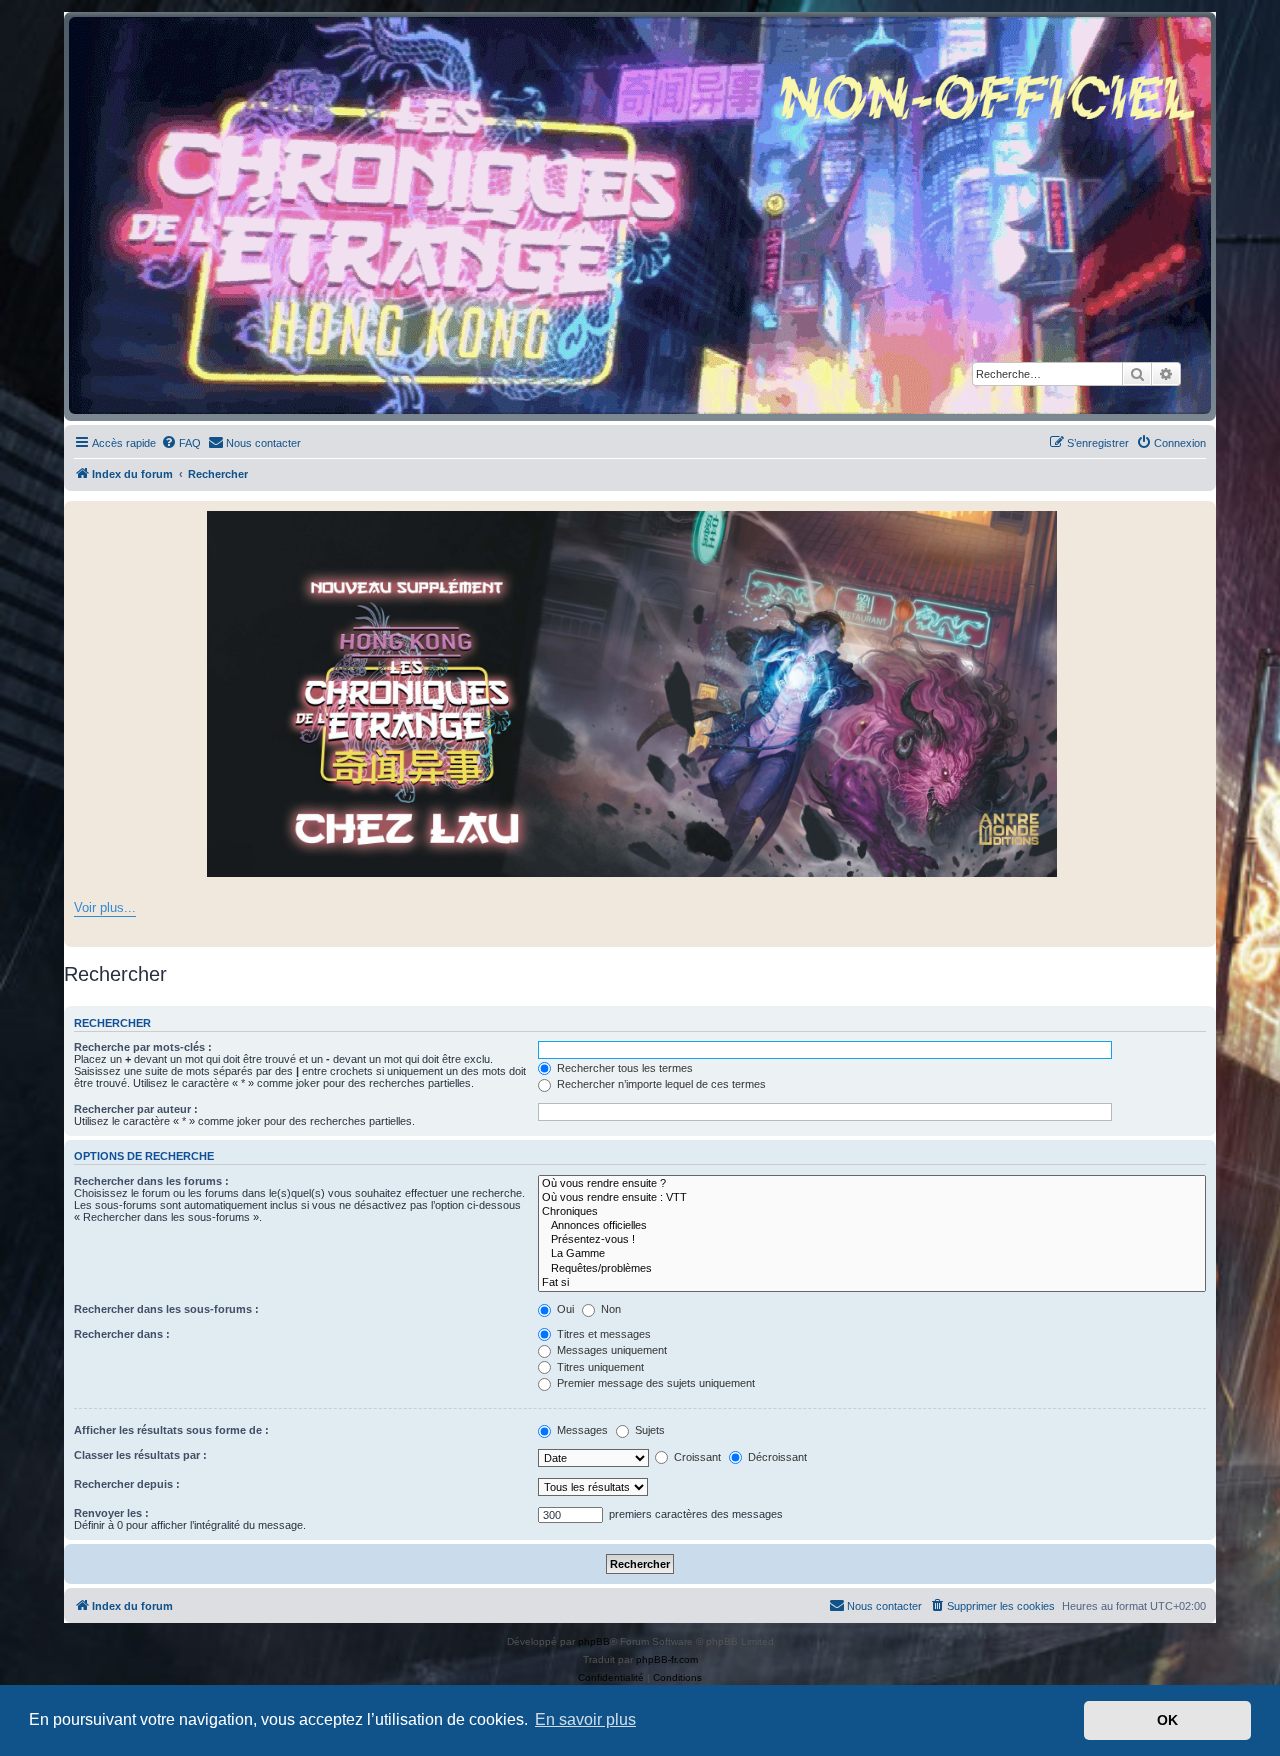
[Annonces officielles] (872, 1226)
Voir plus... (105, 907)
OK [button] (1167, 1720)
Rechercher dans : (122, 1334)
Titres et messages (602, 1334)
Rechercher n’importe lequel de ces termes (660, 1084)
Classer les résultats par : (140, 1455)
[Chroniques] (872, 1212)
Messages (581, 1430)
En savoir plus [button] (585, 1719)
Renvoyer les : (111, 1513)
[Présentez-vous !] (872, 1240)
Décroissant (776, 1457)
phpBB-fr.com (667, 1659)
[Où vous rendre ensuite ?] (872, 1184)
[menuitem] (181, 443)
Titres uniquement (599, 1367)
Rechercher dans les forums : (151, 1181)
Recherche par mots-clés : (143, 1047)
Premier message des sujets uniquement (654, 1383)
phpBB (594, 1641)
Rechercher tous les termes (623, 1068)
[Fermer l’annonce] (1200, 517)
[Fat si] (872, 1283)
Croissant (696, 1457)
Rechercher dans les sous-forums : (166, 1309)
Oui (564, 1309)
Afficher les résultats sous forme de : (171, 1430)
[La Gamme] (872, 1254)
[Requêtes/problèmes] (872, 1269)
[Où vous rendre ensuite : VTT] (872, 1198)
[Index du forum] (640, 215)
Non (609, 1309)
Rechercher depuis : (127, 1484)
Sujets (648, 1430)
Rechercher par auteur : (136, 1109)
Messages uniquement (610, 1350)
